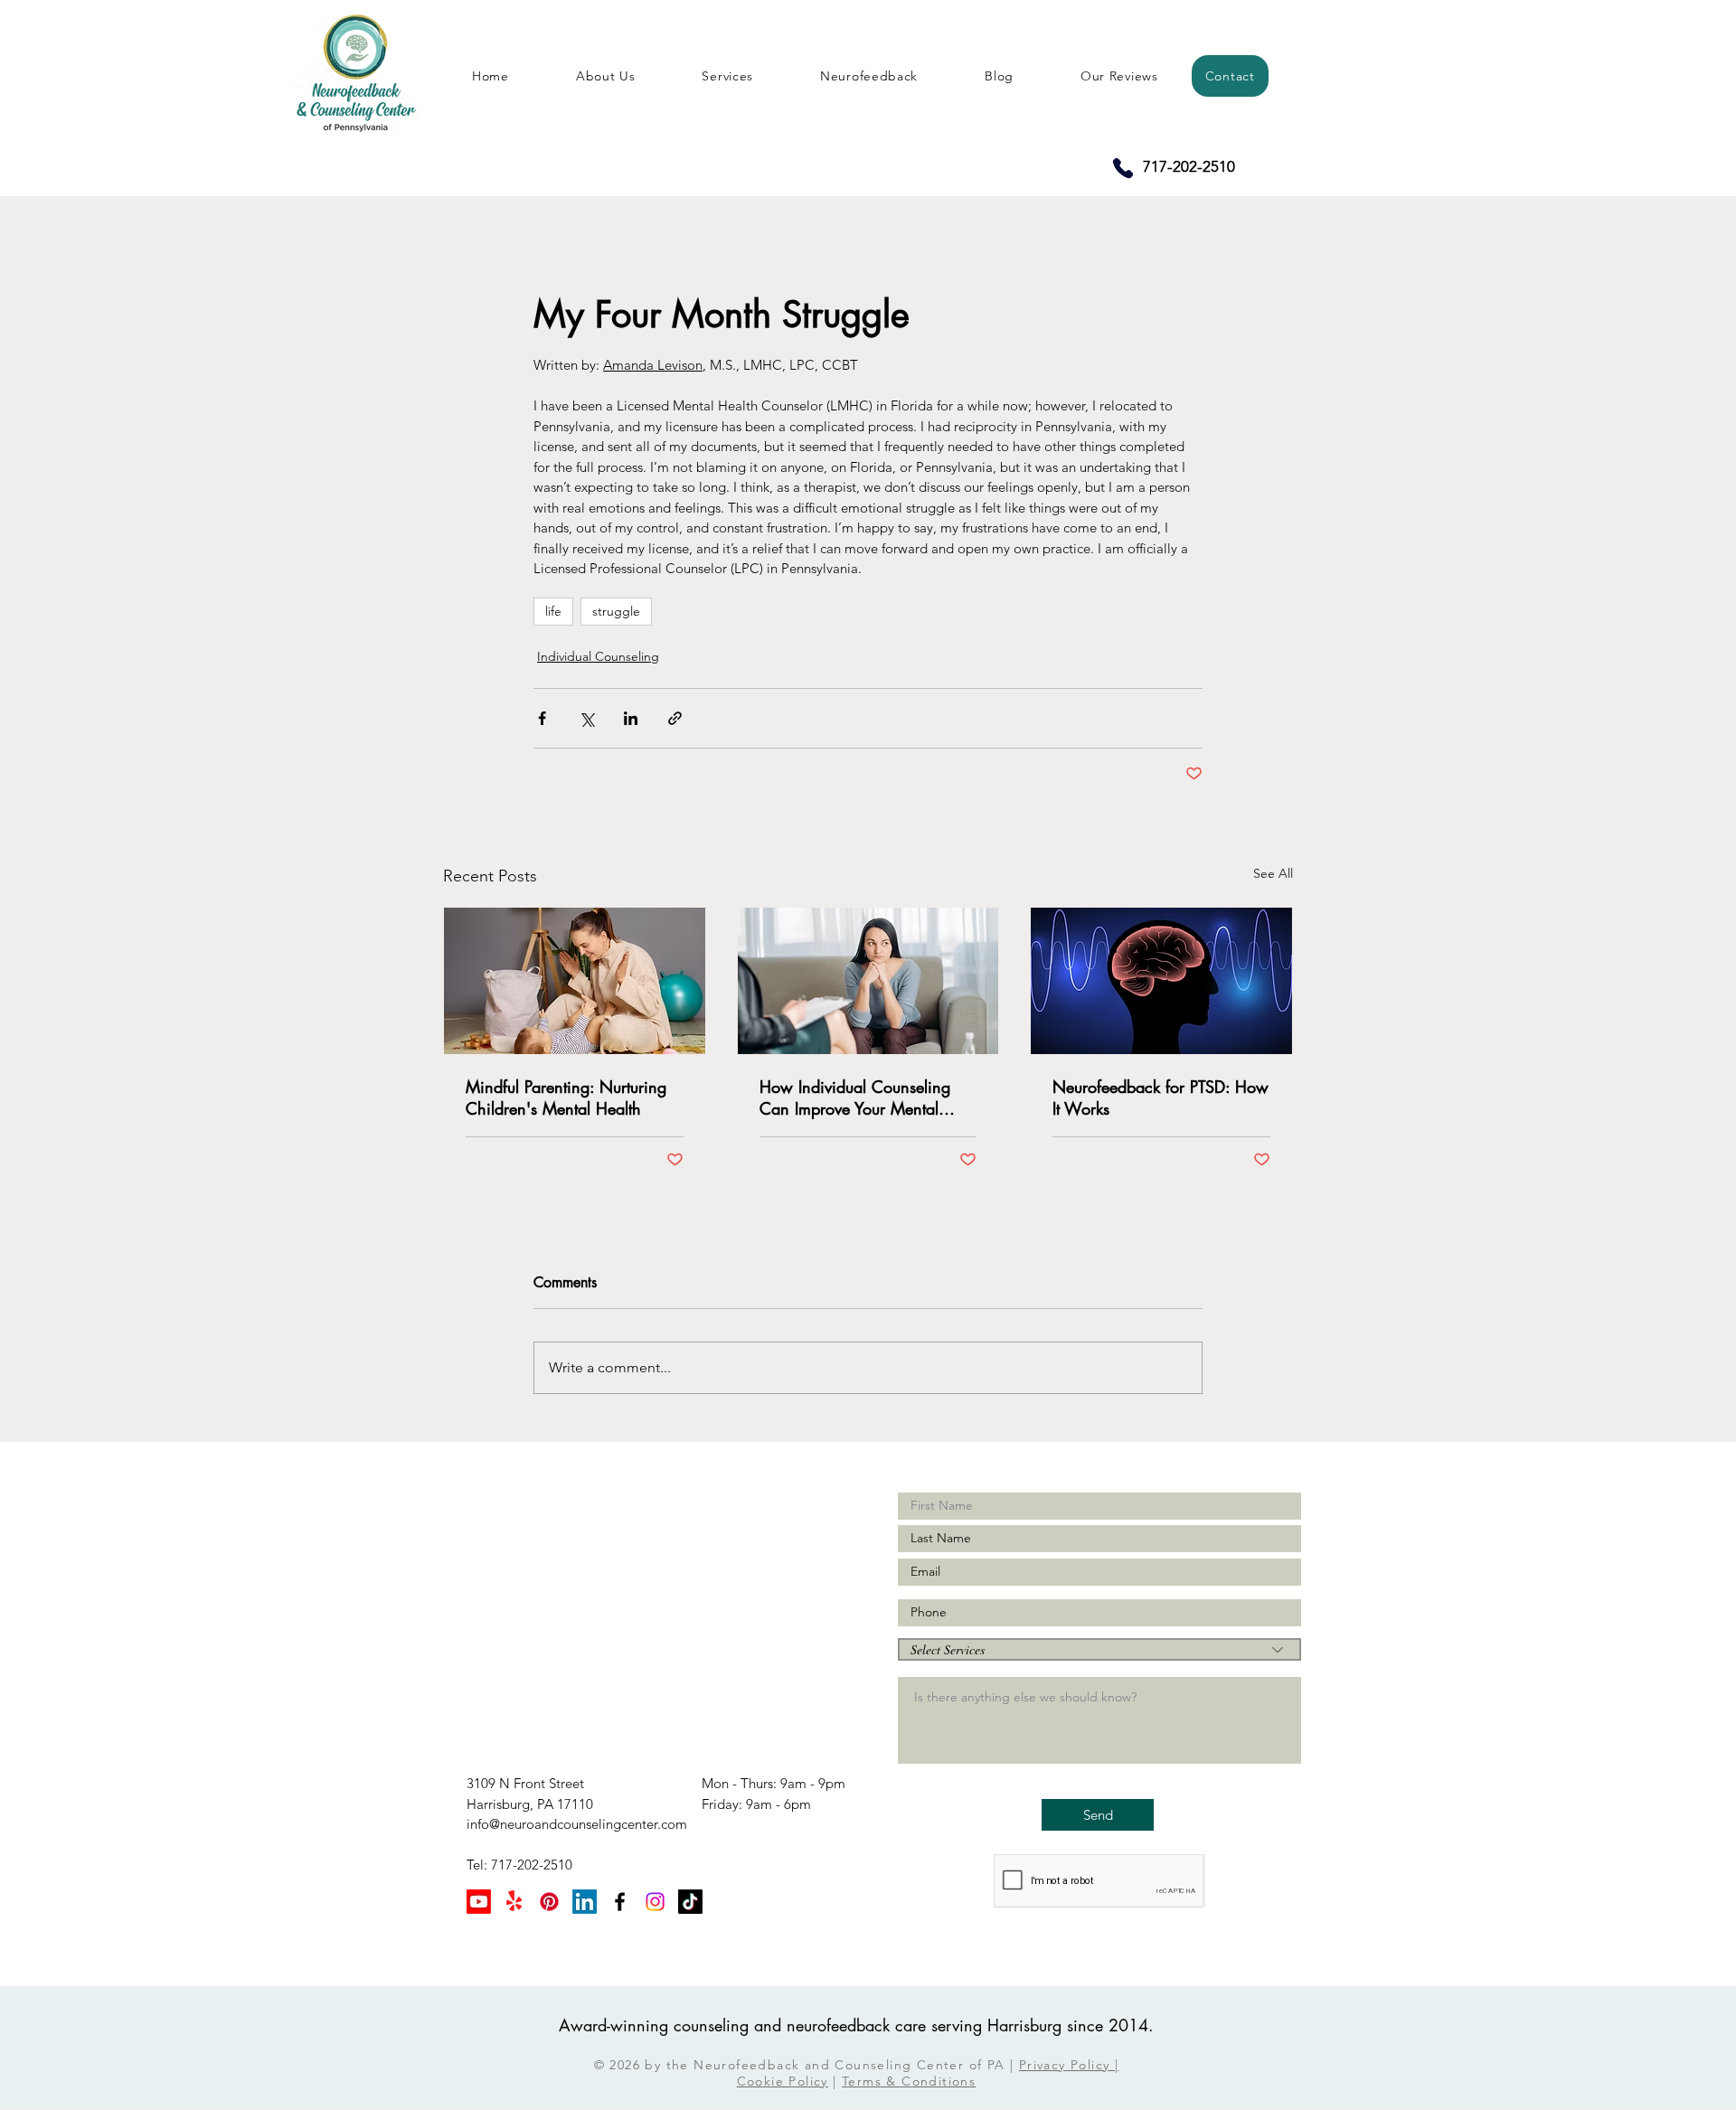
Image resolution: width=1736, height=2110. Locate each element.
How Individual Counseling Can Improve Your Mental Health (855, 1097)
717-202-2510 (1187, 166)
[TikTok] (690, 1902)
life (553, 611)
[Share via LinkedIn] (631, 718)
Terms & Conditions (909, 2081)
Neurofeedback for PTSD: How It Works (1160, 1097)
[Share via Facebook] (542, 718)
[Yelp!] (514, 1902)
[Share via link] (675, 718)
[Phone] (1123, 168)
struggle (616, 611)
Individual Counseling (598, 656)
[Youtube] (479, 1902)
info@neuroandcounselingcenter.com (577, 1824)
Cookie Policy (783, 2081)
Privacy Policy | (1069, 2065)
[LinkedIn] (585, 1902)
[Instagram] (655, 1902)
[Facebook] (620, 1902)
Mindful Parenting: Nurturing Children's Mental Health (566, 1097)
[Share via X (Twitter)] (586, 718)
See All (1273, 873)
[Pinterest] (549, 1902)
